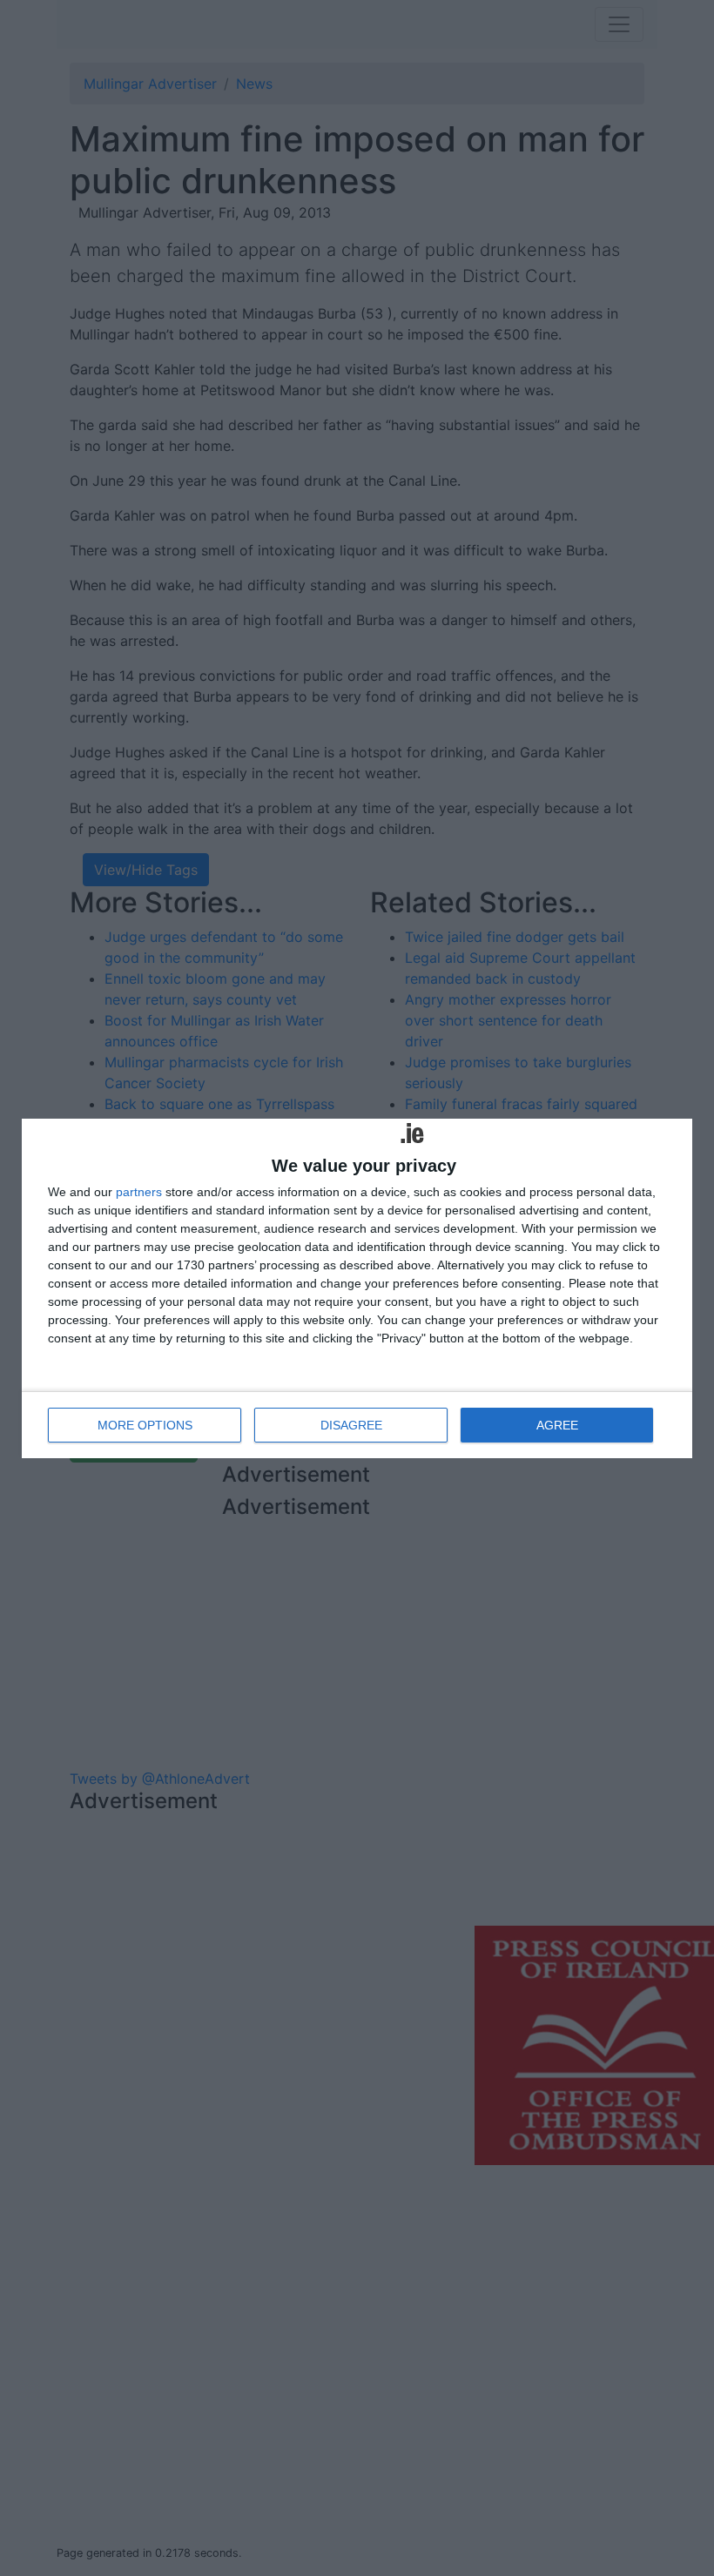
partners (139, 1192)
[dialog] (357, 1288)
